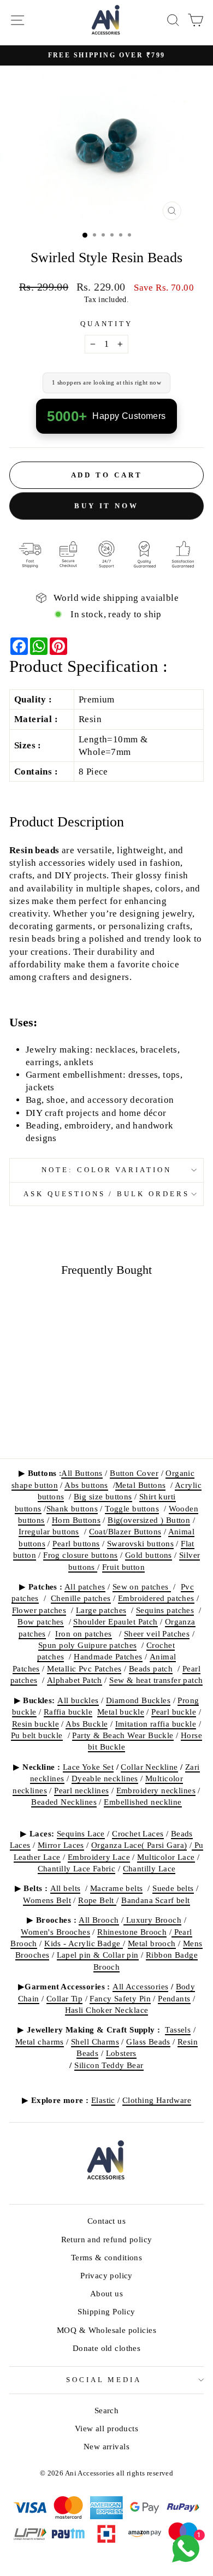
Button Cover (134, 1473)
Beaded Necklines (64, 1802)
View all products (106, 2428)
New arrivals (106, 2446)
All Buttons (82, 1473)
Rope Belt (97, 1900)
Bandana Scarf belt (155, 1900)
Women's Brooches (55, 1932)
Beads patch (151, 1668)
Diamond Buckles (138, 1700)
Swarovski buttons (140, 1543)
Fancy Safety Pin (120, 1998)
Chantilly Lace (149, 1868)
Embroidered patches (156, 1598)
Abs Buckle (87, 1724)
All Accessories (140, 1986)
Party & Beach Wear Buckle (123, 1735)
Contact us (106, 2221)
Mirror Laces (61, 1845)
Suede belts (173, 1888)
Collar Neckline (149, 1767)
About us (106, 2293)
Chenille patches (81, 1598)
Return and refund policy (107, 2239)
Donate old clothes (106, 2348)
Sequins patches (165, 1610)
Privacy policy (106, 2275)
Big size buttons (103, 1496)
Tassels (178, 2030)
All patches (85, 1587)
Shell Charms (95, 2042)
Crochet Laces (138, 1833)
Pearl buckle (174, 1712)
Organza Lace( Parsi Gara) (139, 1845)
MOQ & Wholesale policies (106, 2330)
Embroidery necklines (156, 1790)
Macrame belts (116, 1888)
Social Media (104, 2380)
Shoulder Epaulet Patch (115, 1621)
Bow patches (41, 1621)
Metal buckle (121, 1712)
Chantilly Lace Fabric (77, 1868)
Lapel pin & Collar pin (98, 1955)
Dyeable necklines (105, 1778)
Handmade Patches (108, 1656)
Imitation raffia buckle (156, 1724)
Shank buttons (72, 1508)
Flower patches (39, 1610)
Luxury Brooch (152, 1920)
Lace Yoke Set (88, 1767)
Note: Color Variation (106, 1170)
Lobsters (121, 2053)
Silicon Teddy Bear (109, 2065)
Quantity (107, 324)
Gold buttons (149, 1555)
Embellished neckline (143, 1802)
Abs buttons (86, 1485)
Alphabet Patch (75, 1680)
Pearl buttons (76, 1543)
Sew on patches (142, 1587)
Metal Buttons (140, 1485)
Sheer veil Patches (157, 1633)
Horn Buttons (76, 1520)
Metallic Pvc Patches (84, 1668)
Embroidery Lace (99, 1857)
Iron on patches (83, 1633)
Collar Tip (64, 1998)
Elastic (103, 2100)
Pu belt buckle (37, 1735)
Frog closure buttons (80, 1555)
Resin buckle (35, 1724)
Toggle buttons (132, 1508)
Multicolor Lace (166, 1857)
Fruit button (123, 1567)
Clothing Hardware (157, 2100)
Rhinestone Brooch (132, 1932)
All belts (66, 1888)
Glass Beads (148, 2042)
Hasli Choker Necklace (107, 2010)
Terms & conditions (106, 2257)
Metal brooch (152, 1943)
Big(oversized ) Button (149, 1520)
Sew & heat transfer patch (156, 1680)
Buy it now (106, 508)
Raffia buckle (68, 1712)
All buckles (78, 1700)
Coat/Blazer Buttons (125, 1531)
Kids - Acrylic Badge (84, 1943)
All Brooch (99, 1920)
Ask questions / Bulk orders (106, 1194)
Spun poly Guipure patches (87, 1645)
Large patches (101, 1610)
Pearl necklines (81, 1790)
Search (106, 2410)
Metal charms (40, 2042)
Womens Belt (47, 1900)
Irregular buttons (49, 1531)
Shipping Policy (106, 2311)
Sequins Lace (81, 1833)
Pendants (174, 1998)
